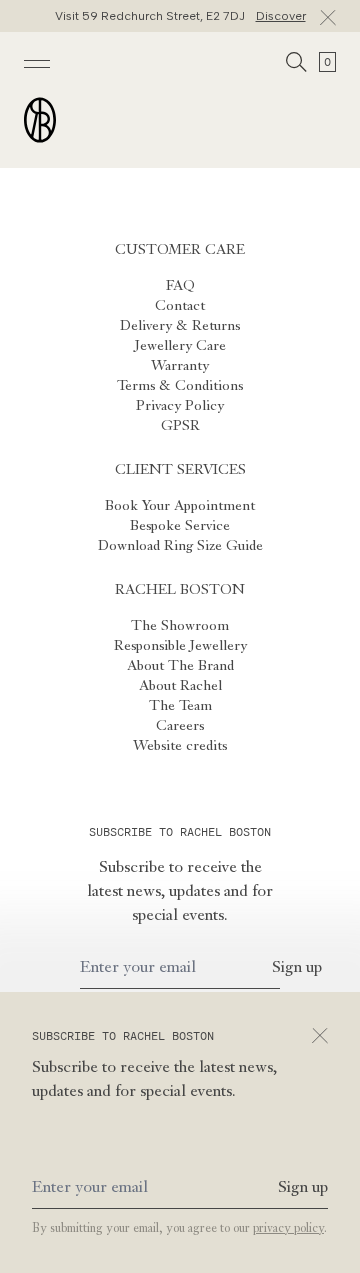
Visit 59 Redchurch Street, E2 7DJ (180, 16)
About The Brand (180, 666)
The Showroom (180, 626)
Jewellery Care (180, 346)
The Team (180, 706)
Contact (180, 306)
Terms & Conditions (180, 386)
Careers (180, 726)
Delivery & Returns (180, 326)
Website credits (180, 746)
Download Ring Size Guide (180, 546)
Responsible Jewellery (180, 646)
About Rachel (180, 686)
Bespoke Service (180, 526)
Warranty (180, 366)
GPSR (180, 426)
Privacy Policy (180, 406)
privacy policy (288, 1229)
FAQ (180, 286)
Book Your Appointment (180, 506)
